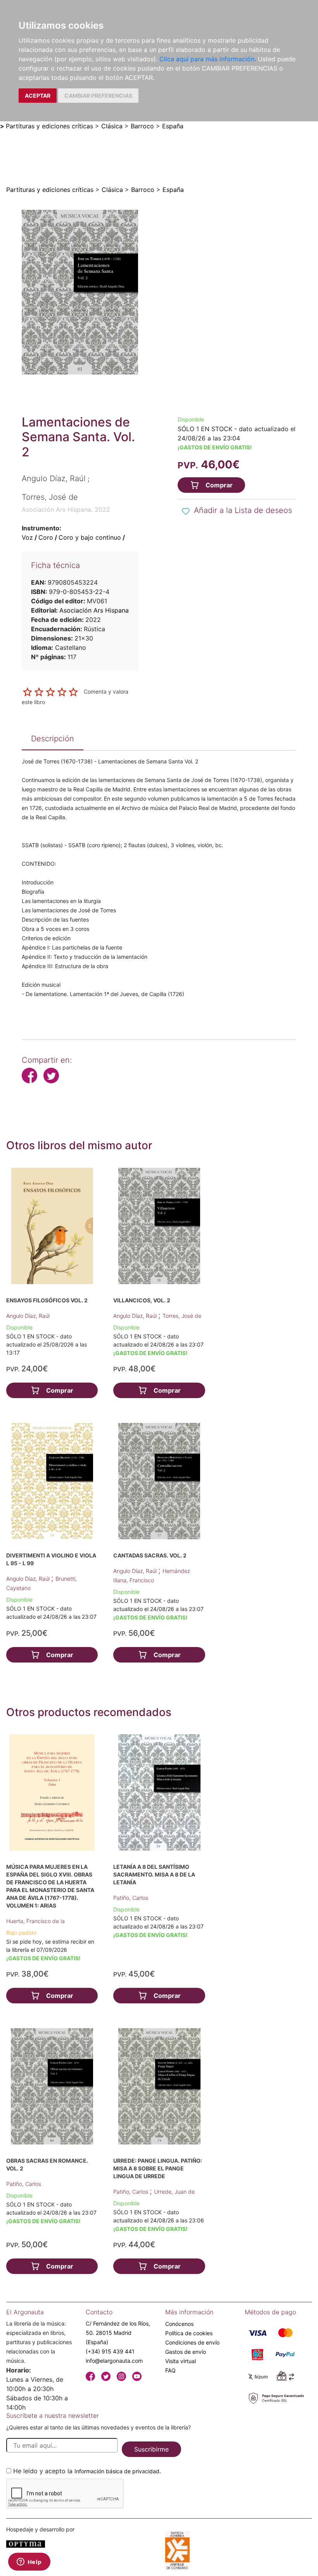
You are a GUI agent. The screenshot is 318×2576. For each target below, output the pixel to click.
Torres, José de (182, 1316)
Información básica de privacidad (117, 2471)
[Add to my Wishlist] (186, 511)
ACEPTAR (38, 96)
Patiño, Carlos (131, 1898)
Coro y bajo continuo (90, 537)
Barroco (142, 126)
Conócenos (179, 2324)
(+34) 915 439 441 (110, 2351)
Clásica (112, 126)
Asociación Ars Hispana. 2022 (66, 509)
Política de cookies (189, 2333)
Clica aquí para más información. (208, 59)
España (173, 126)
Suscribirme (151, 2449)
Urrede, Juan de (174, 2192)
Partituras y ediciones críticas (49, 126)
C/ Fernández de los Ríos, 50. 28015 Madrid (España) (118, 2333)
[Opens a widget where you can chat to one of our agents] (29, 2562)
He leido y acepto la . (87, 2471)
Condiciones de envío (192, 2342)
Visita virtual (181, 2361)
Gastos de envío (186, 2352)
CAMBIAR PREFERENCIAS (98, 96)
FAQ (170, 2370)
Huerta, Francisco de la (35, 1921)
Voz (27, 537)
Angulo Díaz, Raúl (28, 1316)
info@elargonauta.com (114, 2361)
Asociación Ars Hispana (94, 610)
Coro (46, 537)
